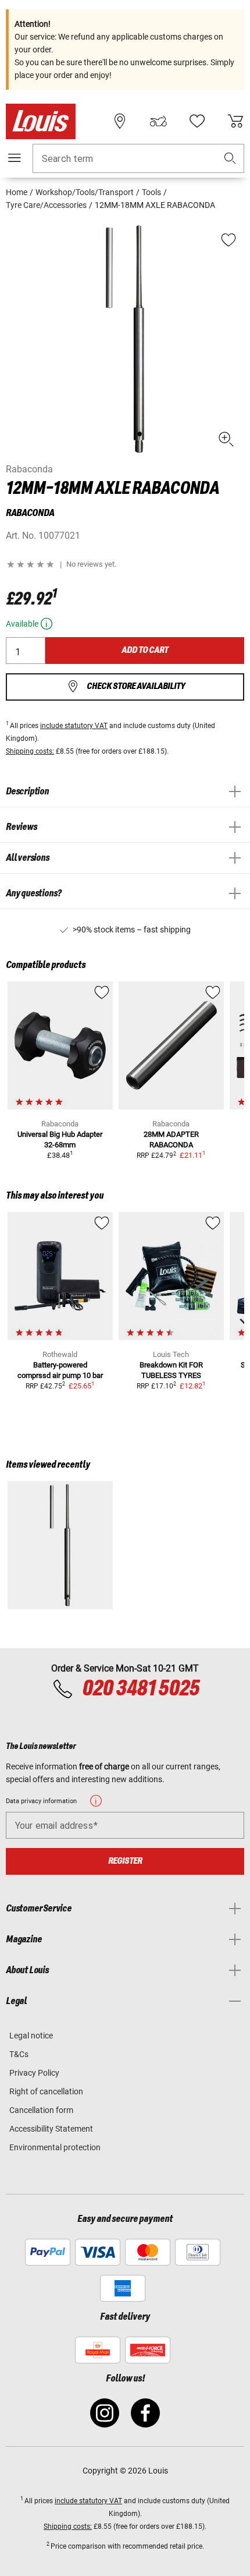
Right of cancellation (46, 2091)
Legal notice (31, 2036)
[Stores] (120, 121)
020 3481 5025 (139, 1689)
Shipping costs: (30, 751)
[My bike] (158, 121)
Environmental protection (55, 2147)
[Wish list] (197, 121)
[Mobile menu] (15, 158)
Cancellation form (41, 2110)
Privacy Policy (34, 2073)
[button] (230, 159)
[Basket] (235, 121)
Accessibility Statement (51, 2129)
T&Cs (19, 2054)
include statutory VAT (74, 726)
